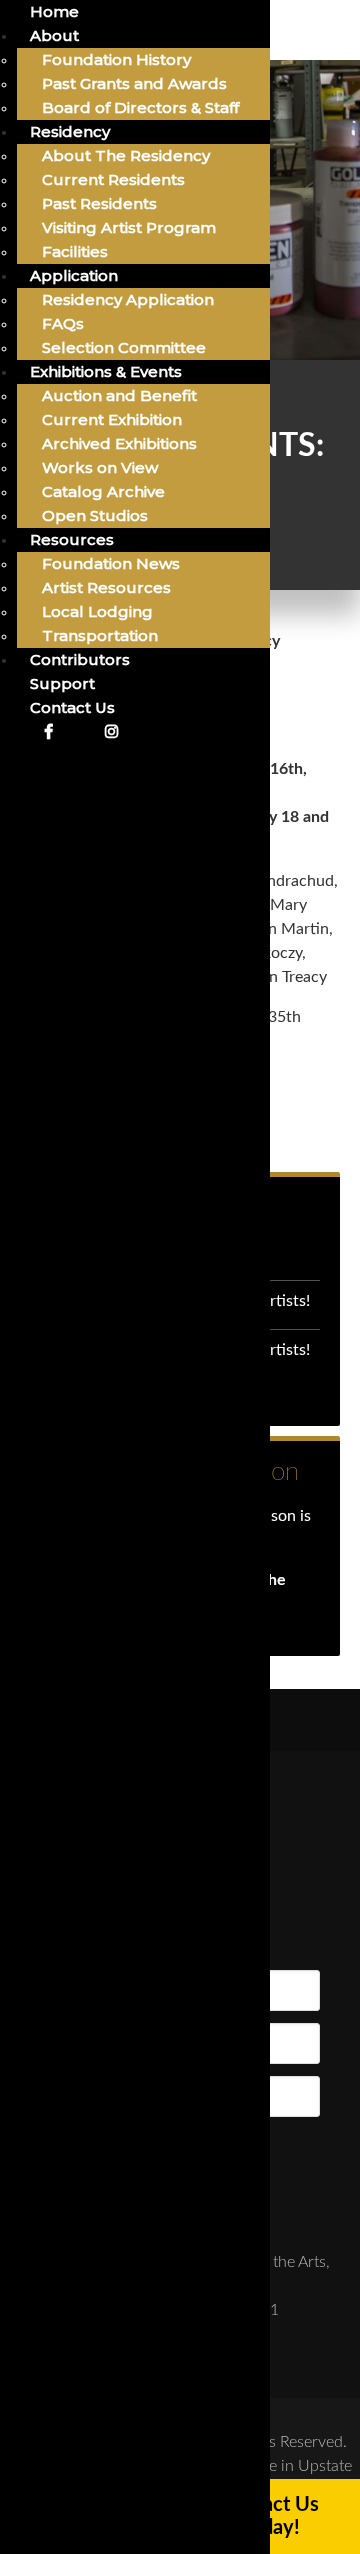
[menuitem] (48, 731)
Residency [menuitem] (70, 131)
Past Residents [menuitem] (99, 203)
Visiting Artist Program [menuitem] (129, 227)
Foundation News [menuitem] (111, 563)
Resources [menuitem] (72, 539)
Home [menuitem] (54, 11)
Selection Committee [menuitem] (124, 347)
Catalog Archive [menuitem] (103, 491)
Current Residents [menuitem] (113, 179)
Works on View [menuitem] (100, 467)
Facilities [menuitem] (75, 251)
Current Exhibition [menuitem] (112, 419)
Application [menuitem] (74, 275)
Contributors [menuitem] (80, 659)
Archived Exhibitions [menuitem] (119, 443)
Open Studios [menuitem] (95, 515)
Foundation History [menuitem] (116, 59)
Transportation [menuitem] (100, 635)
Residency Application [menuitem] (128, 299)
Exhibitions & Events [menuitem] (106, 371)
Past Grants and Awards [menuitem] (134, 83)
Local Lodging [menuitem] (97, 611)
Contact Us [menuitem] (72, 707)
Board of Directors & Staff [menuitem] (140, 107)
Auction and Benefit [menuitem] (119, 395)
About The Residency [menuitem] (126, 155)
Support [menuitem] (62, 683)
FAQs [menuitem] (63, 323)
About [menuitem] (54, 35)
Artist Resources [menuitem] (106, 587)
